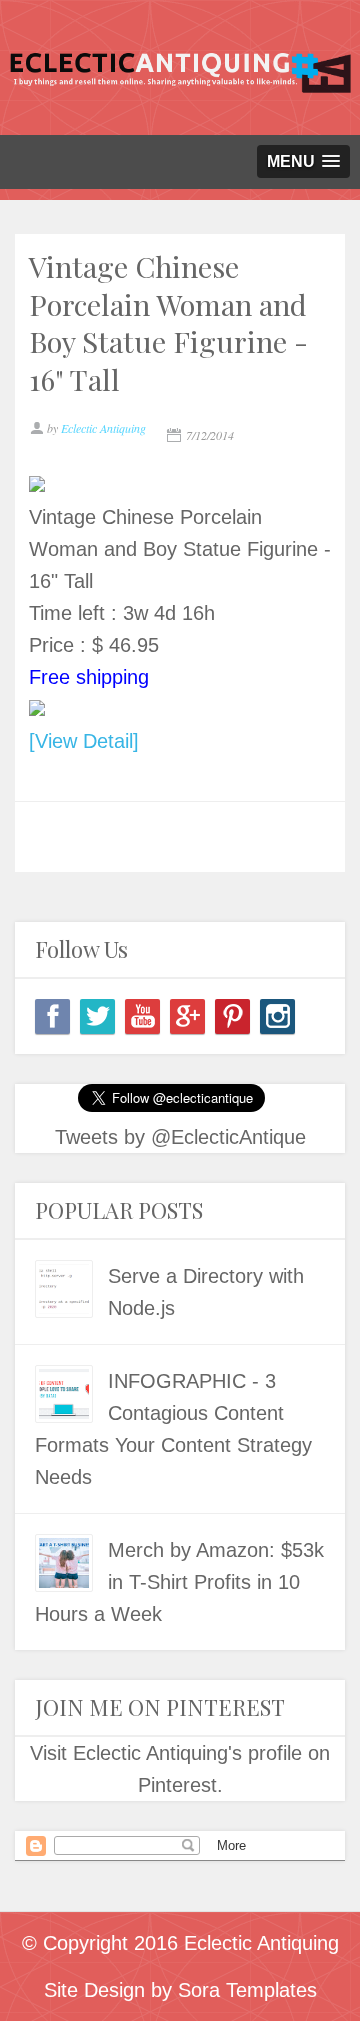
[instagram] (277, 1016)
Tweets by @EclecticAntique (180, 1137)
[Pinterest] (232, 1016)
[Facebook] (52, 1016)
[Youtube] (142, 1016)
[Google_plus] (187, 1016)
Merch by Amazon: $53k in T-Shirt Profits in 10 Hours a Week (179, 1582)
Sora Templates (247, 1990)
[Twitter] (97, 1016)
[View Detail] (84, 741)
